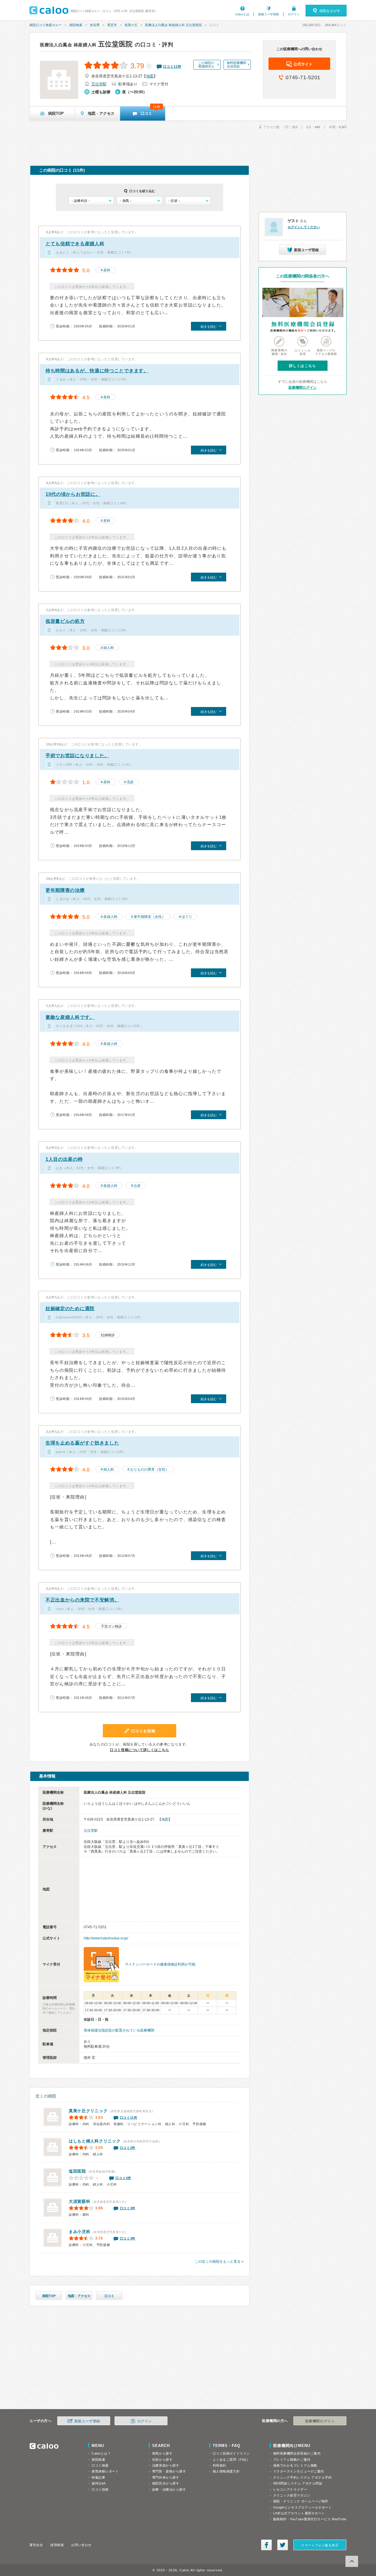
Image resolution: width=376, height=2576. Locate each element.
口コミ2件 (128, 2148)
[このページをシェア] (266, 2545)
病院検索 (76, 25)
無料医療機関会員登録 (236, 65)
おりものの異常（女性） (150, 1469)
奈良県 (95, 25)
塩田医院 (77, 2171)
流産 (130, 782)
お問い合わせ (81, 2545)
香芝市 (112, 25)
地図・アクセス (79, 2296)
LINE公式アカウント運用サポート (299, 2513)
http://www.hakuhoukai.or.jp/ (106, 1938)
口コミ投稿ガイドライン (231, 2453)
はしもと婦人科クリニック (95, 2141)
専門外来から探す (166, 2477)
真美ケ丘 (131, 25)
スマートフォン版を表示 (320, 2545)
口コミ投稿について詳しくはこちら (140, 1750)
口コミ (109, 2296)
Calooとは (242, 14)
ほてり (187, 917)
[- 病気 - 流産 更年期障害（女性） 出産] (139, 201)
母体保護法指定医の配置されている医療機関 (119, 2030)
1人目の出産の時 (64, 1159)
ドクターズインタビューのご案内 (299, 2471)
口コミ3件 (128, 2208)
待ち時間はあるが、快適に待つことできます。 (97, 371)
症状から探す (162, 2460)
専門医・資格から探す (169, 2471)
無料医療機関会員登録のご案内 (297, 2453)
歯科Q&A (99, 2483)
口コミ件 (172, 67)
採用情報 (57, 2545)
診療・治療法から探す (169, 2489)
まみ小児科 (80, 2232)
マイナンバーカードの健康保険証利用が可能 (160, 1964)
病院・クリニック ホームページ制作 (301, 2501)
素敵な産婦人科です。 (70, 1017)
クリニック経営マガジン (292, 2495)
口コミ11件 (129, 2117)
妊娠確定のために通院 (70, 1309)
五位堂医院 (86, 44)
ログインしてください (304, 227)
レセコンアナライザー (290, 2489)
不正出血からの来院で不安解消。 (82, 1600)
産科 (107, 270)
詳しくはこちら (303, 366)
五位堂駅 (99, 84)
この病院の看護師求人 (206, 65)
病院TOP (49, 2296)
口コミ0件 (123, 2178)
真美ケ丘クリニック (88, 2111)
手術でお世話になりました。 (77, 756)
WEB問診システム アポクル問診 (298, 2483)
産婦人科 (110, 917)
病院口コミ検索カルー (46, 25)
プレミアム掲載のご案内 (292, 2460)
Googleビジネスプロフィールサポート (303, 2507)
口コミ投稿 (100, 2489)
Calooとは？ (101, 2453)
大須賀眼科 (80, 2201)
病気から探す (162, 2453)
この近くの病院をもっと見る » (219, 2262)
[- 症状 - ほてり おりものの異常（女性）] (188, 201)
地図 (150, 76)
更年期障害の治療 (65, 890)
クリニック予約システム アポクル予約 (303, 2477)
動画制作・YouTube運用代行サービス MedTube (310, 2519)
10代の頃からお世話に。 (73, 494)
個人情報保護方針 (226, 2471)
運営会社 (36, 2545)
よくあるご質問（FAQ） (231, 2460)
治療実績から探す (166, 2465)
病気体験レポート (105, 2471)
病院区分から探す (166, 2483)
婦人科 (109, 648)
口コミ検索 (100, 2465)
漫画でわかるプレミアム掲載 (295, 2465)
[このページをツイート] (283, 2545)
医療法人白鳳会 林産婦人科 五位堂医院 (173, 25)
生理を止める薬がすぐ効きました (82, 1443)
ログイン (294, 14)
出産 (137, 1186)
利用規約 (219, 2465)
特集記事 (98, 2477)
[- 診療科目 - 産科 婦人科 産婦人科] (91, 201)
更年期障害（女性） (150, 917)
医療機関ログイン (303, 388)
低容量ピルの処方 (65, 621)
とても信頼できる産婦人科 (75, 244)
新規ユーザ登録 (268, 14)
